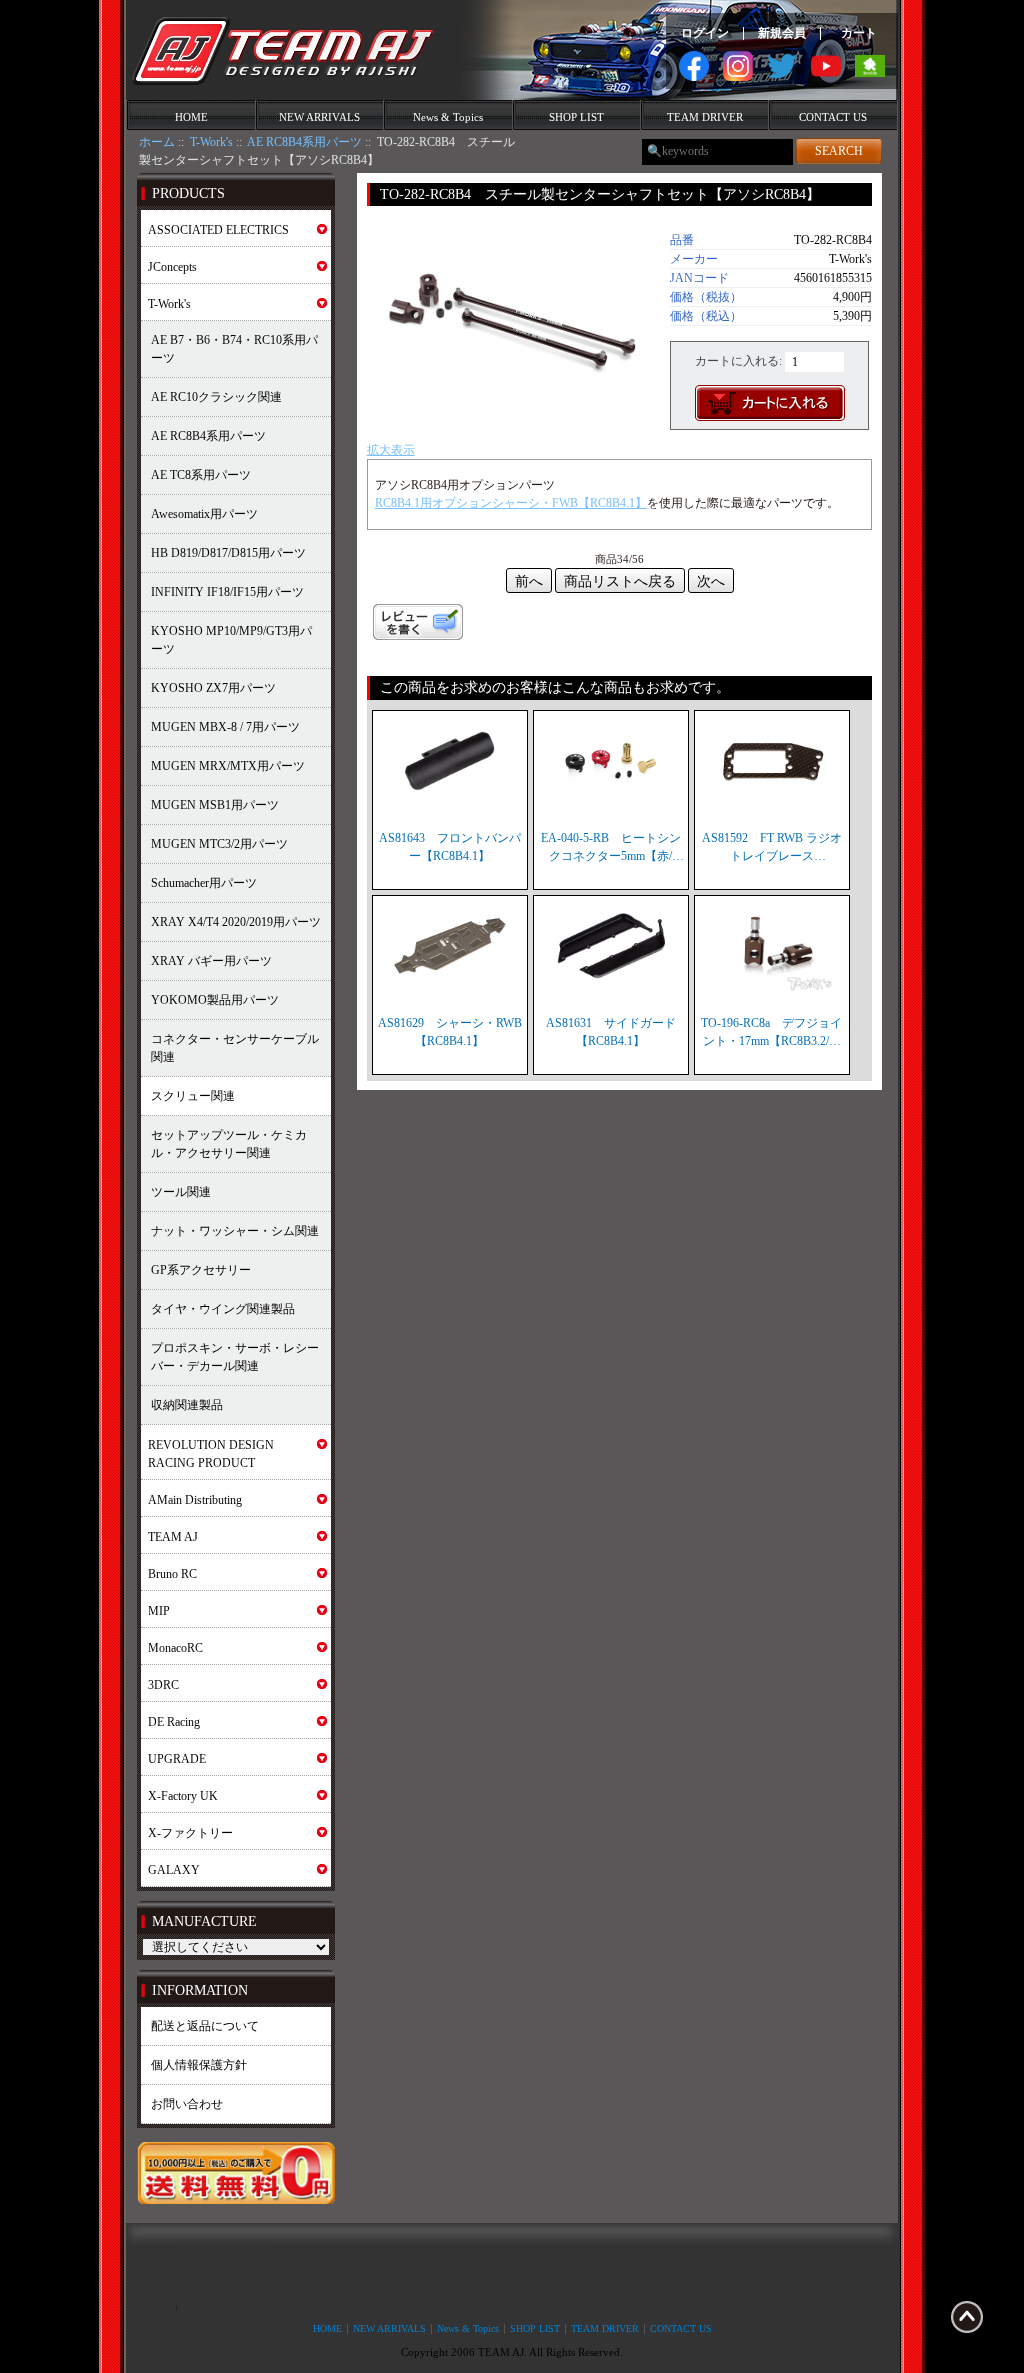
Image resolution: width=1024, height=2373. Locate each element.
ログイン (705, 33)
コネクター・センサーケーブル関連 (235, 1048)
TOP (967, 2317)
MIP (159, 1611)
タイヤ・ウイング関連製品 (223, 1309)
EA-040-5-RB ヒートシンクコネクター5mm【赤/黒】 (611, 848)
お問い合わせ (187, 2104)
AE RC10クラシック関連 (216, 397)
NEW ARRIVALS (319, 117)
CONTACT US (833, 117)
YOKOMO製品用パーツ (215, 1000)
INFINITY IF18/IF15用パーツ (227, 592)
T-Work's (211, 142)
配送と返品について (205, 2026)
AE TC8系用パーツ (201, 475)
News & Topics (448, 117)
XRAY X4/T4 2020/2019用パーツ (236, 922)
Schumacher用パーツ (204, 883)
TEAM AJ (173, 1537)
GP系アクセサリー (201, 1270)
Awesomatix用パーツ (204, 514)
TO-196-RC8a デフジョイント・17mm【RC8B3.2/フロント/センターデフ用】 (771, 1033)
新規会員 (782, 33)
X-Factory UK (183, 1796)
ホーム (157, 142)
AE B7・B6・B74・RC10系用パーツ (234, 349)
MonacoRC (175, 1648)
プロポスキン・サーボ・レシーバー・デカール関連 (235, 1357)
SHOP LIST (576, 117)
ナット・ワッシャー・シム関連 (235, 1231)
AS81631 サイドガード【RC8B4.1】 (611, 1032)
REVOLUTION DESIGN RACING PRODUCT (211, 1454)
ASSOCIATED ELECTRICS (218, 230)
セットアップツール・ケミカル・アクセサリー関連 (229, 1144)
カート (859, 33)
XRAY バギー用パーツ (211, 961)
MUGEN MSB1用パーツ (215, 805)
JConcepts (172, 267)
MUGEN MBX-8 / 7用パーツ (225, 727)
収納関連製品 (187, 1405)
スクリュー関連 (193, 1096)
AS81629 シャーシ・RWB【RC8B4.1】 (450, 1032)
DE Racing (174, 1722)
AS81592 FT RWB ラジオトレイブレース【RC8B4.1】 (772, 848)
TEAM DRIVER (705, 117)
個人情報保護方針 (199, 2065)
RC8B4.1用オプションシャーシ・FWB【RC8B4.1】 (511, 503)
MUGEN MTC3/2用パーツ (219, 844)
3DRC (163, 1685)
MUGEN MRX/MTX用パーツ (228, 766)
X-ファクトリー (190, 1833)
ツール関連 (181, 1192)
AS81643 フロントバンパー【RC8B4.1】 (450, 847)
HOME (191, 117)
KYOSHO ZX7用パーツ (213, 688)
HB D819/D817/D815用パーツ (228, 553)
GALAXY (174, 1870)
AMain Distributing (195, 1500)
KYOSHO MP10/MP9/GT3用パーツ (231, 640)
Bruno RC (172, 1574)
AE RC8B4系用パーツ (304, 142)
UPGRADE (177, 1759)
